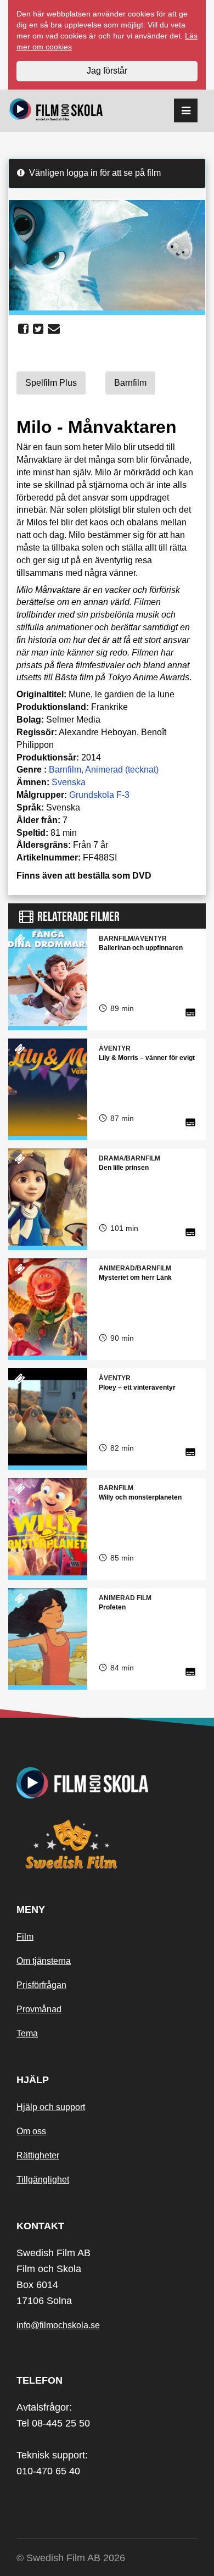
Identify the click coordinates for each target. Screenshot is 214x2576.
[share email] (54, 329)
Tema (27, 2033)
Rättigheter (38, 2155)
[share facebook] (23, 329)
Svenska (69, 782)
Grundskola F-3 (99, 795)
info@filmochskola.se (58, 2325)
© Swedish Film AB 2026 (71, 2558)
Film (25, 1937)
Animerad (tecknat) (122, 770)
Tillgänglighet (43, 2180)
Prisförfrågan (41, 1985)
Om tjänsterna (44, 1961)
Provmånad (39, 2009)
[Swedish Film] (107, 1844)
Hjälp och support (51, 2107)
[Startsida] (56, 111)
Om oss (31, 2131)
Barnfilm (65, 770)
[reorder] (186, 111)
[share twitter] (38, 329)
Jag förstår (107, 71)
